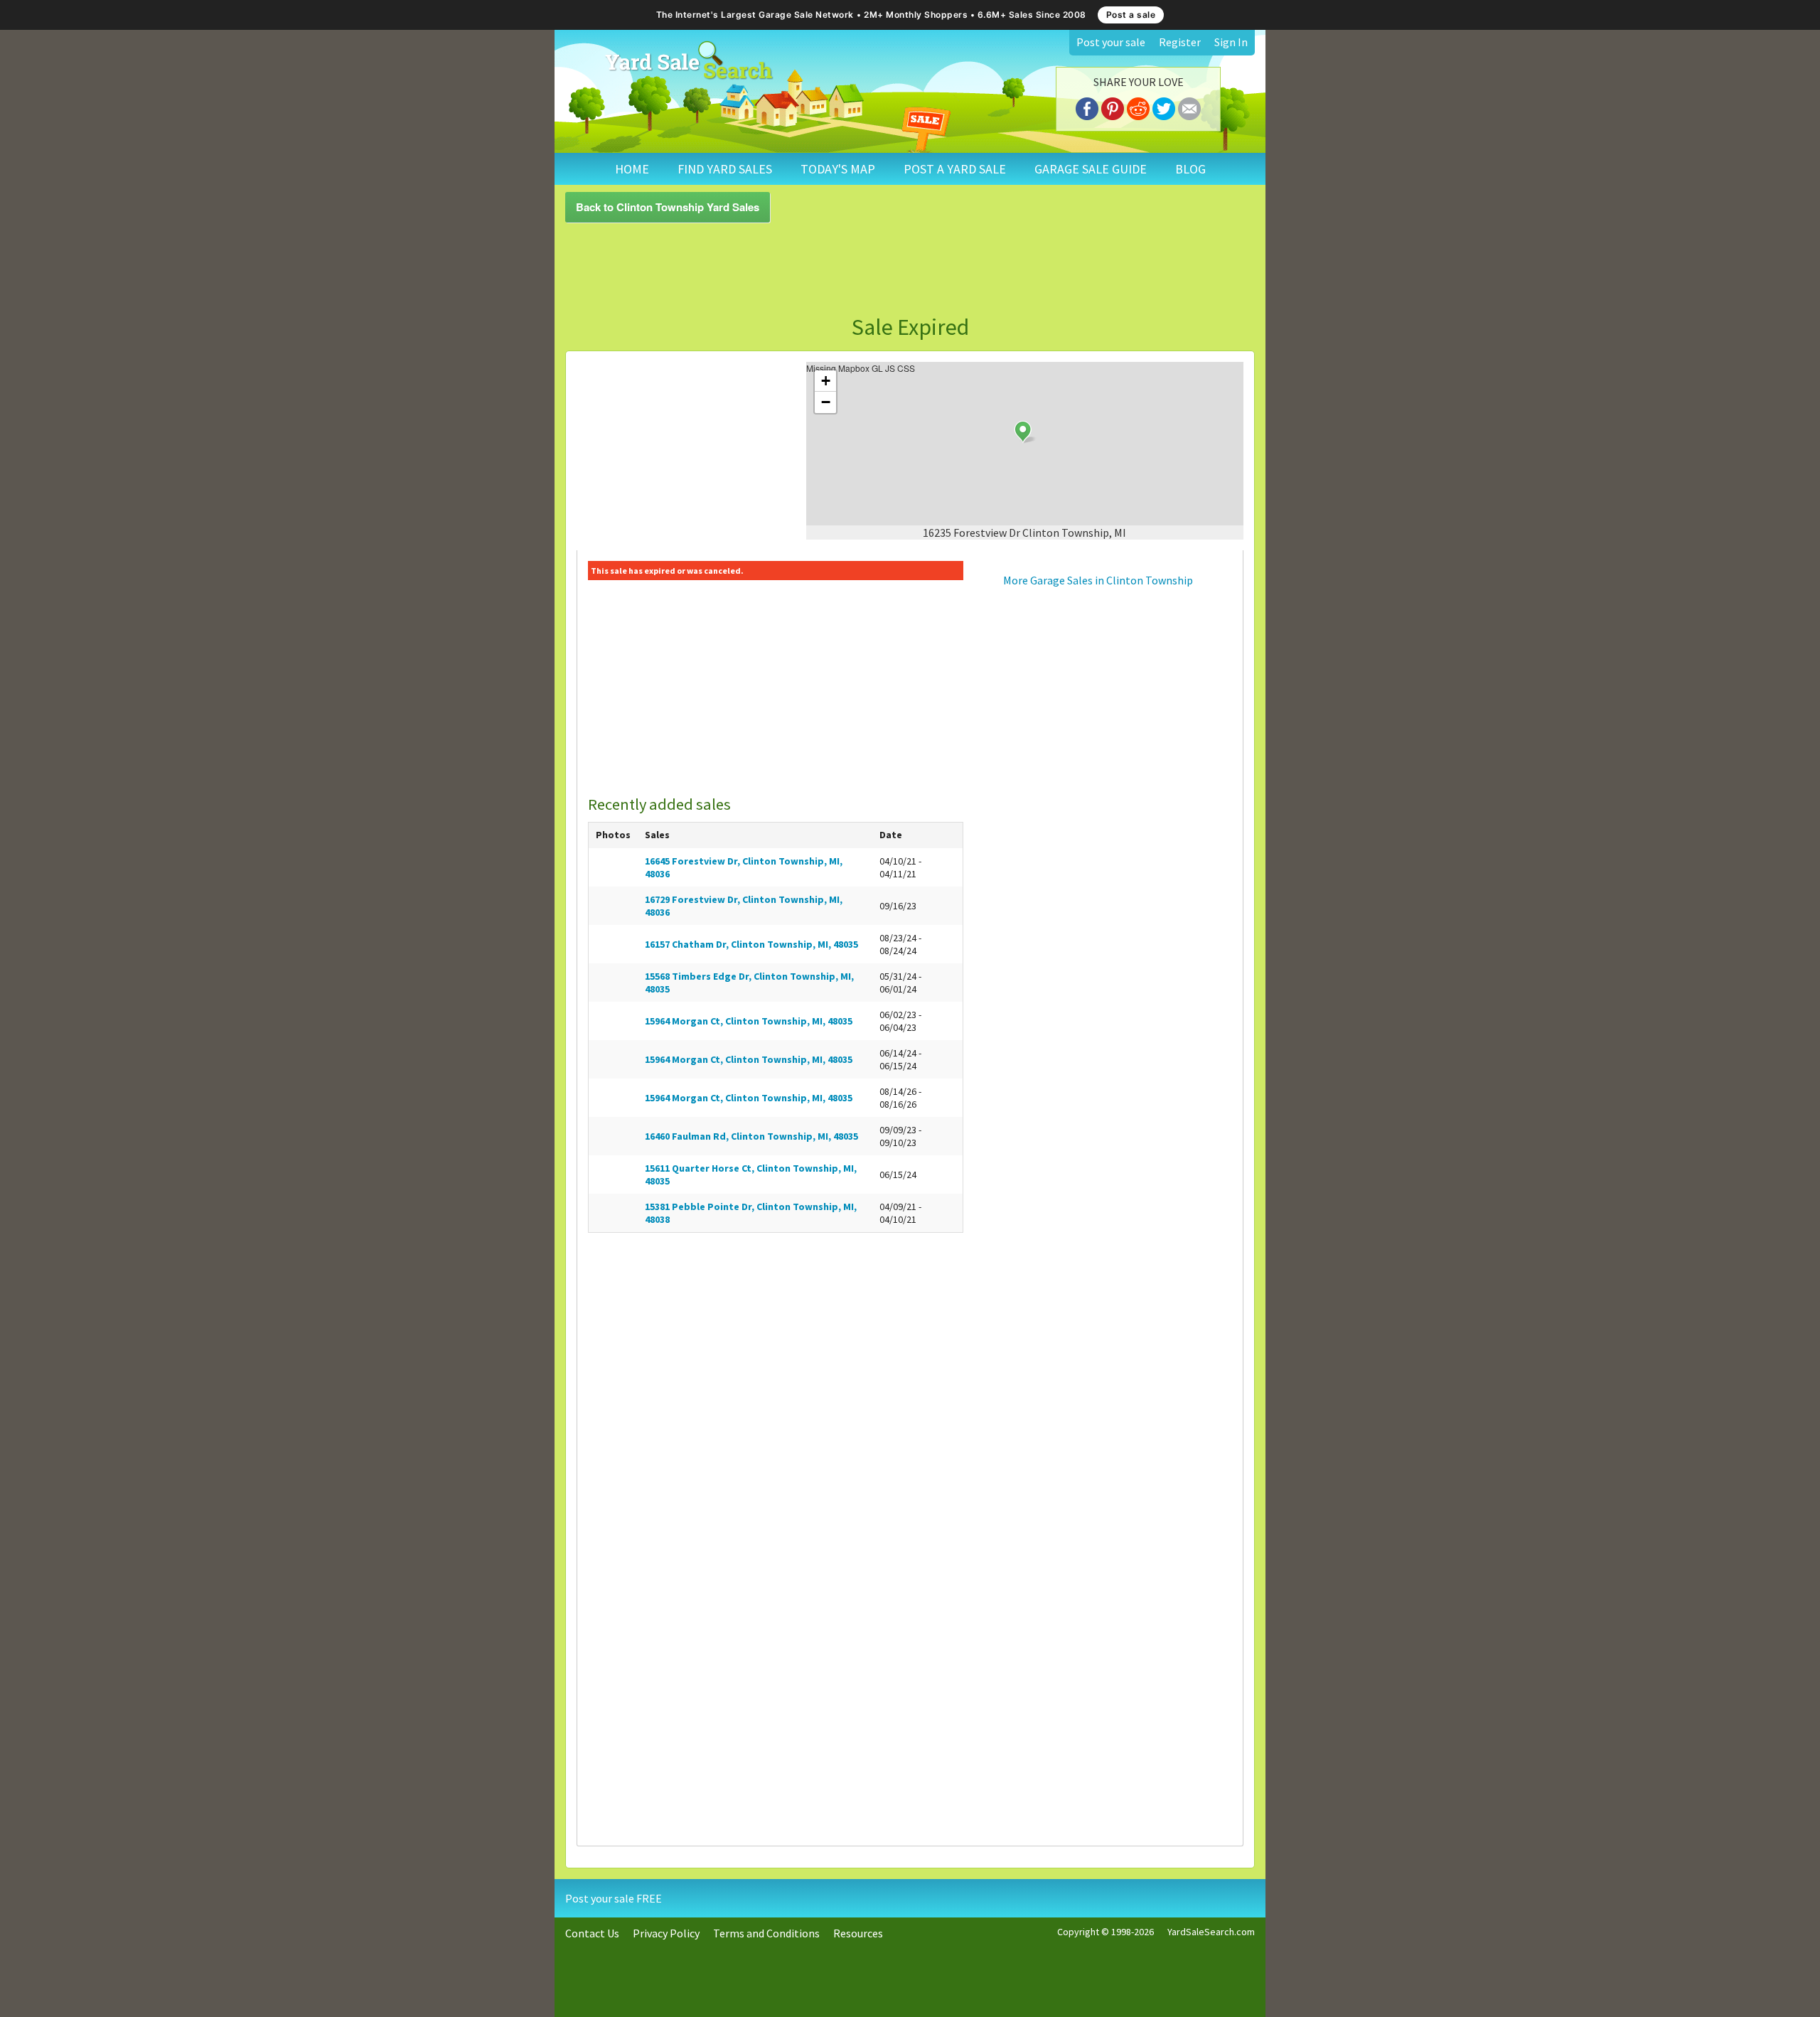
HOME (632, 169)
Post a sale (1131, 15)
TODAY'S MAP (838, 169)
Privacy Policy (666, 1933)
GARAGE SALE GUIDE (1091, 169)
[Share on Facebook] (1087, 107)
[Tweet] (1164, 107)
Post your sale (1111, 42)
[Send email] (1189, 107)
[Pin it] (1113, 107)
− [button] (826, 402)
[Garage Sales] (689, 60)
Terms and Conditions (766, 1933)
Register (1180, 42)
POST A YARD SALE (955, 169)
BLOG (1190, 169)
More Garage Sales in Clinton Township (1098, 580)
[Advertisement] (910, 269)
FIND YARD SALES (725, 169)
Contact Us (592, 1933)
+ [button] (826, 381)
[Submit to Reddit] (1138, 107)
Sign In (1231, 42)
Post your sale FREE (614, 1898)
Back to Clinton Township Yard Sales (668, 207)
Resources (858, 1933)
